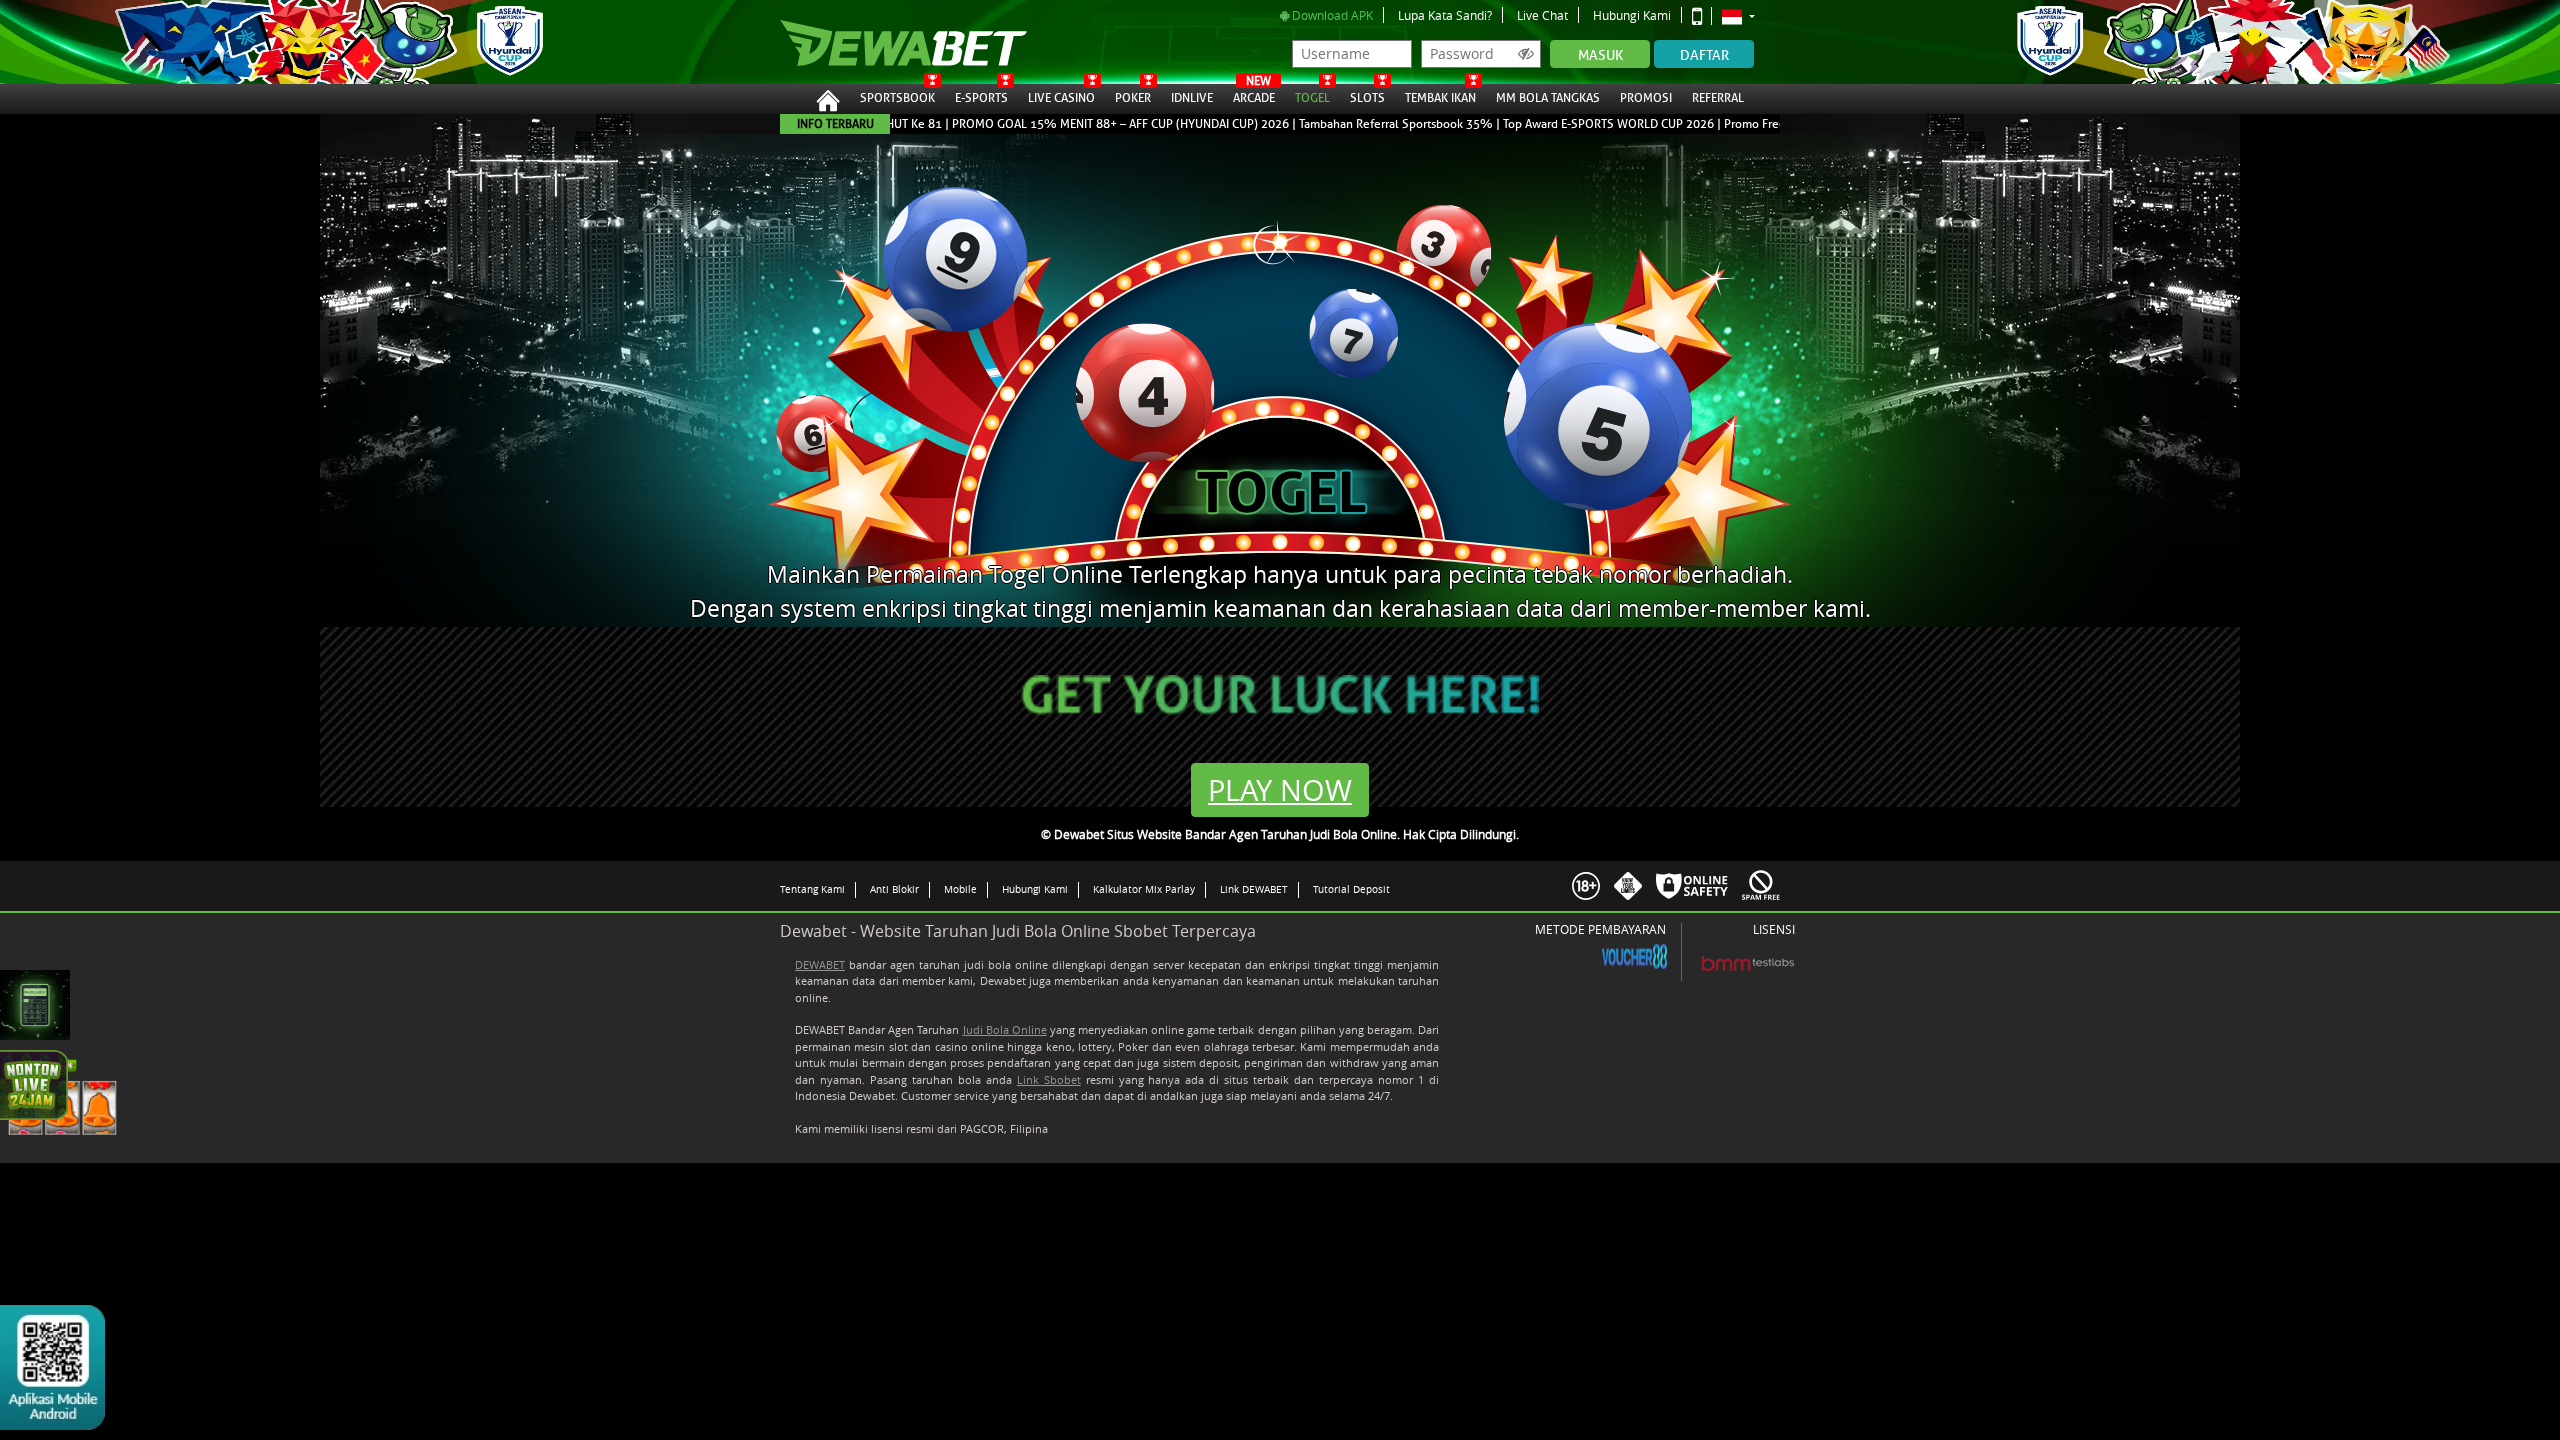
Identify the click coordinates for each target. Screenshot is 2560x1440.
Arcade (1254, 95)
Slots (1367, 98)
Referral (1718, 98)
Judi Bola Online (1005, 1029)
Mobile (960, 889)
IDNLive (1192, 98)
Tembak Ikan (1440, 98)
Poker (1133, 98)
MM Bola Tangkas (1548, 98)
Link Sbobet (1049, 1079)
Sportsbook (897, 98)
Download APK (1331, 15)
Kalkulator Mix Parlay (1144, 889)
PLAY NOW (1280, 790)
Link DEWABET (1254, 889)
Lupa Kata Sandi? (1445, 15)
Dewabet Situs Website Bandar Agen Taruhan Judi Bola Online (883, 42)
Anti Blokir (894, 889)
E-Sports (981, 98)
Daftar (1704, 55)
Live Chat (1542, 15)
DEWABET (820, 964)
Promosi (1646, 98)
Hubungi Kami (1632, 15)
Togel (1312, 98)
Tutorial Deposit (1351, 889)
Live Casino (1061, 98)
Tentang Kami (812, 889)
